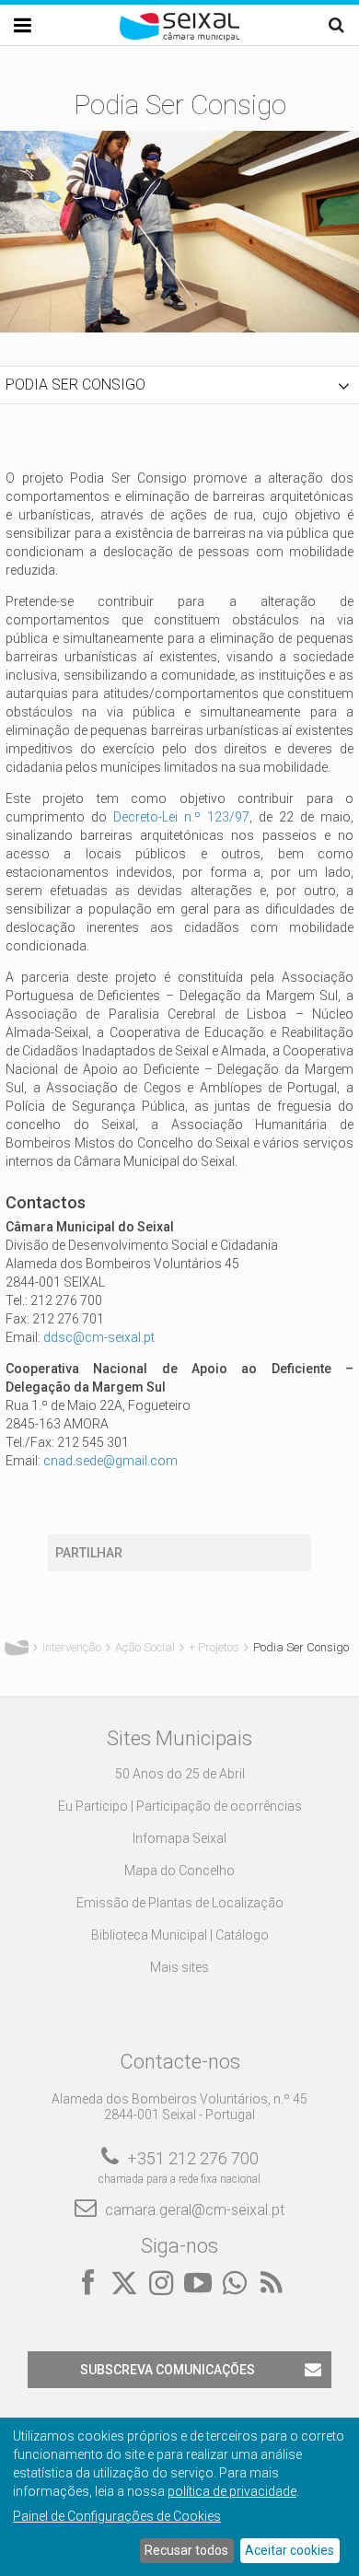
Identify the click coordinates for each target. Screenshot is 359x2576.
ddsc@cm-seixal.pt (99, 1337)
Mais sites (179, 1967)
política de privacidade (232, 2491)
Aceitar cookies (290, 2550)
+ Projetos (214, 1647)
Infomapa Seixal (179, 1838)
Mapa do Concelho (179, 1871)
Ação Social (145, 1647)
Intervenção (72, 1647)
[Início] (179, 37)
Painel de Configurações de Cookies (117, 2516)
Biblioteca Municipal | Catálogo (180, 1935)
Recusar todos (186, 2550)
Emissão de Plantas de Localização (180, 1903)
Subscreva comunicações (168, 2370)
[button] (179, 385)
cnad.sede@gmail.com (110, 1461)
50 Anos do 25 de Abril (180, 1774)
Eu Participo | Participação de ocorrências (180, 1806)
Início (17, 1648)
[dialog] (179, 2497)
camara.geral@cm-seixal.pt (195, 2210)
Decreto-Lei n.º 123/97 (181, 817)
